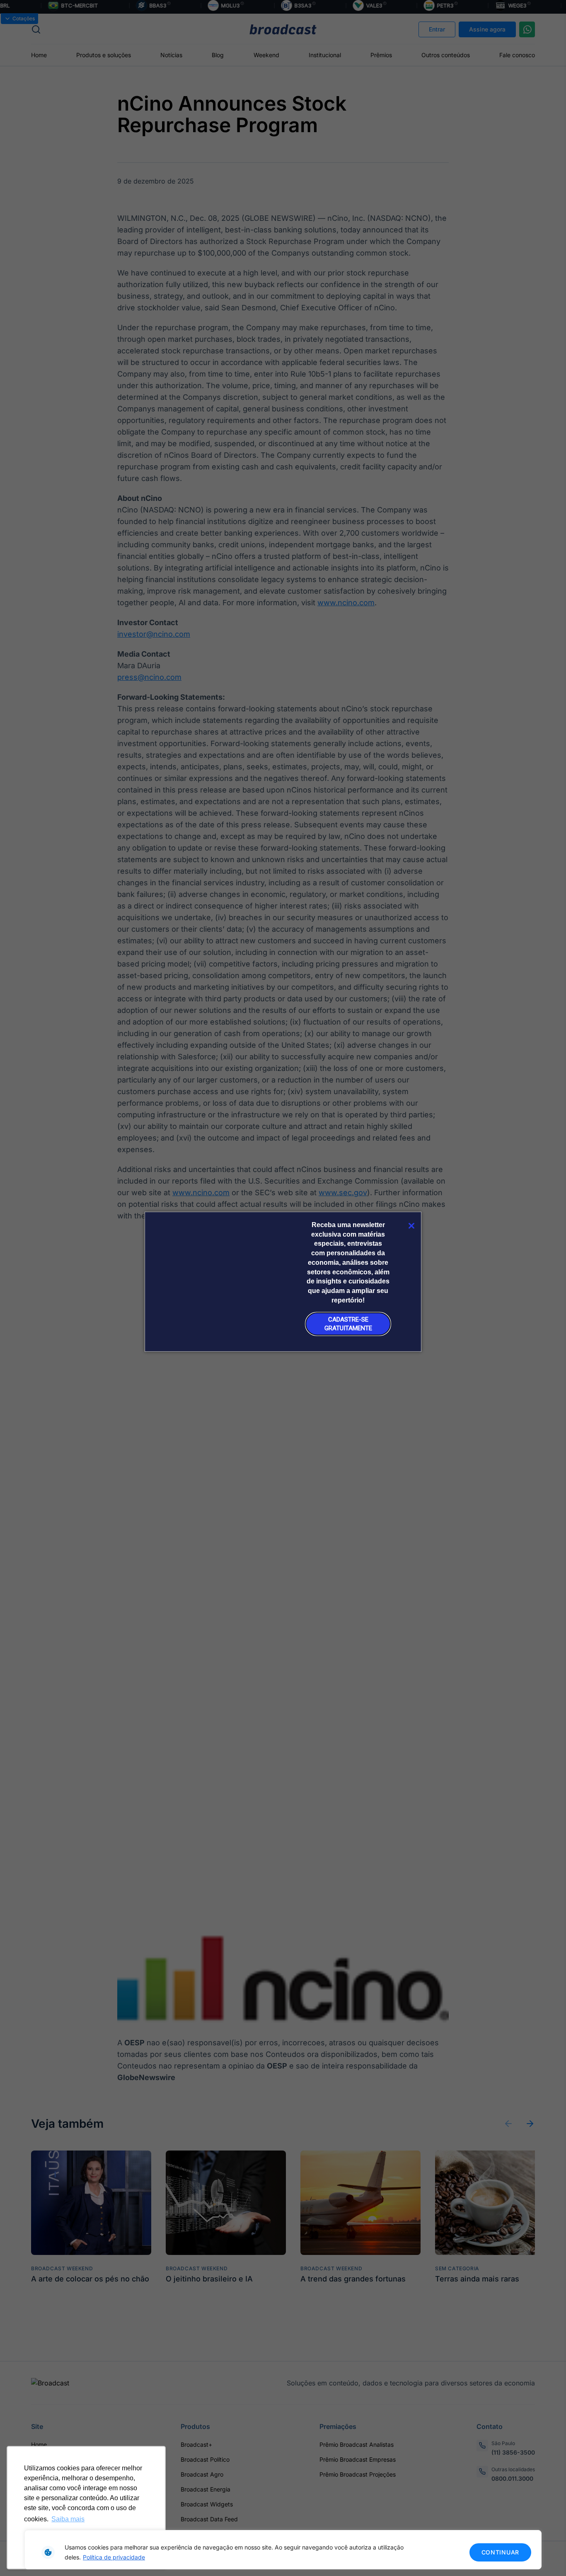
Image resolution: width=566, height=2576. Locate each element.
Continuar (500, 2552)
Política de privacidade (114, 2557)
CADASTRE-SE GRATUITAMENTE (348, 1324)
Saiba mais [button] (68, 2519)
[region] (283, 2550)
